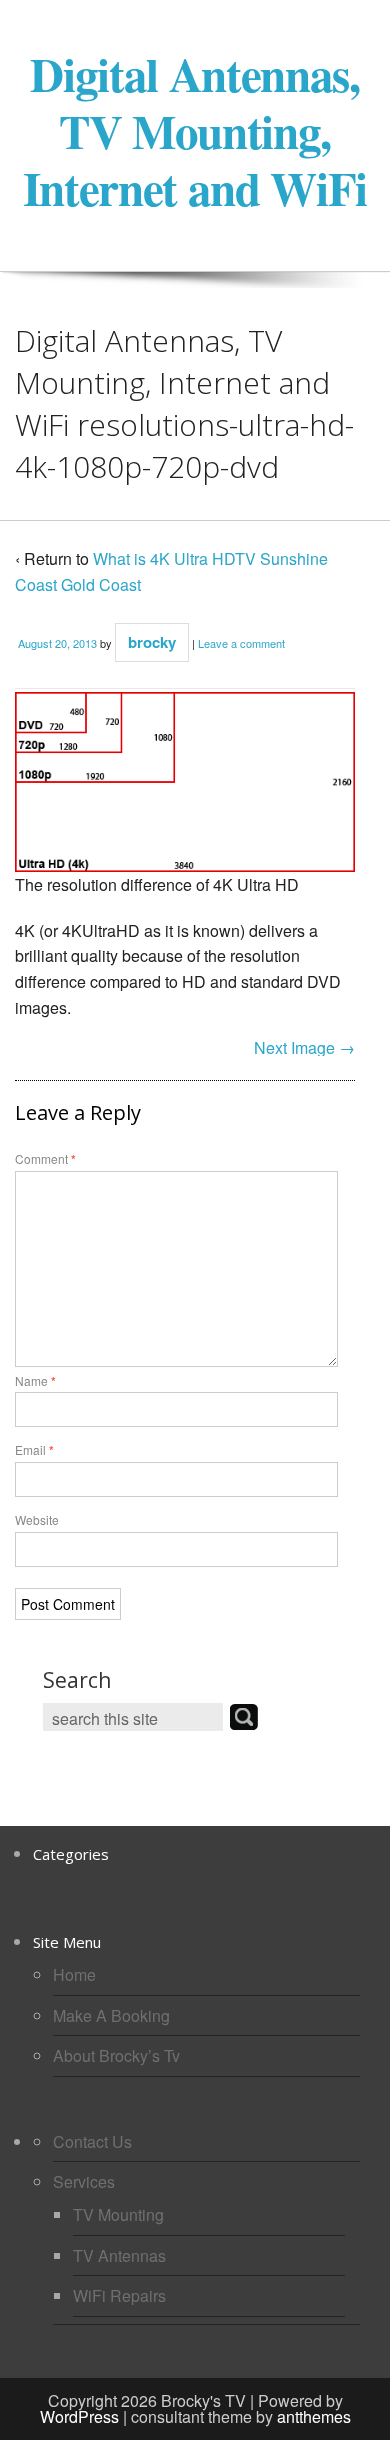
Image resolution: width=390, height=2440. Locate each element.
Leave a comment (241, 643)
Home (74, 1974)
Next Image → (304, 1047)
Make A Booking (111, 2015)
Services (84, 2181)
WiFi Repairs (119, 2295)
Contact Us (92, 2141)
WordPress (79, 2416)
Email (34, 1449)
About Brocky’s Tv (116, 2055)
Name (35, 1380)
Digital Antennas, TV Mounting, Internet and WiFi (195, 130)
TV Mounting (118, 2214)
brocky (152, 642)
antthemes (314, 2416)
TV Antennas (119, 2255)
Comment (45, 1158)
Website (37, 1519)
